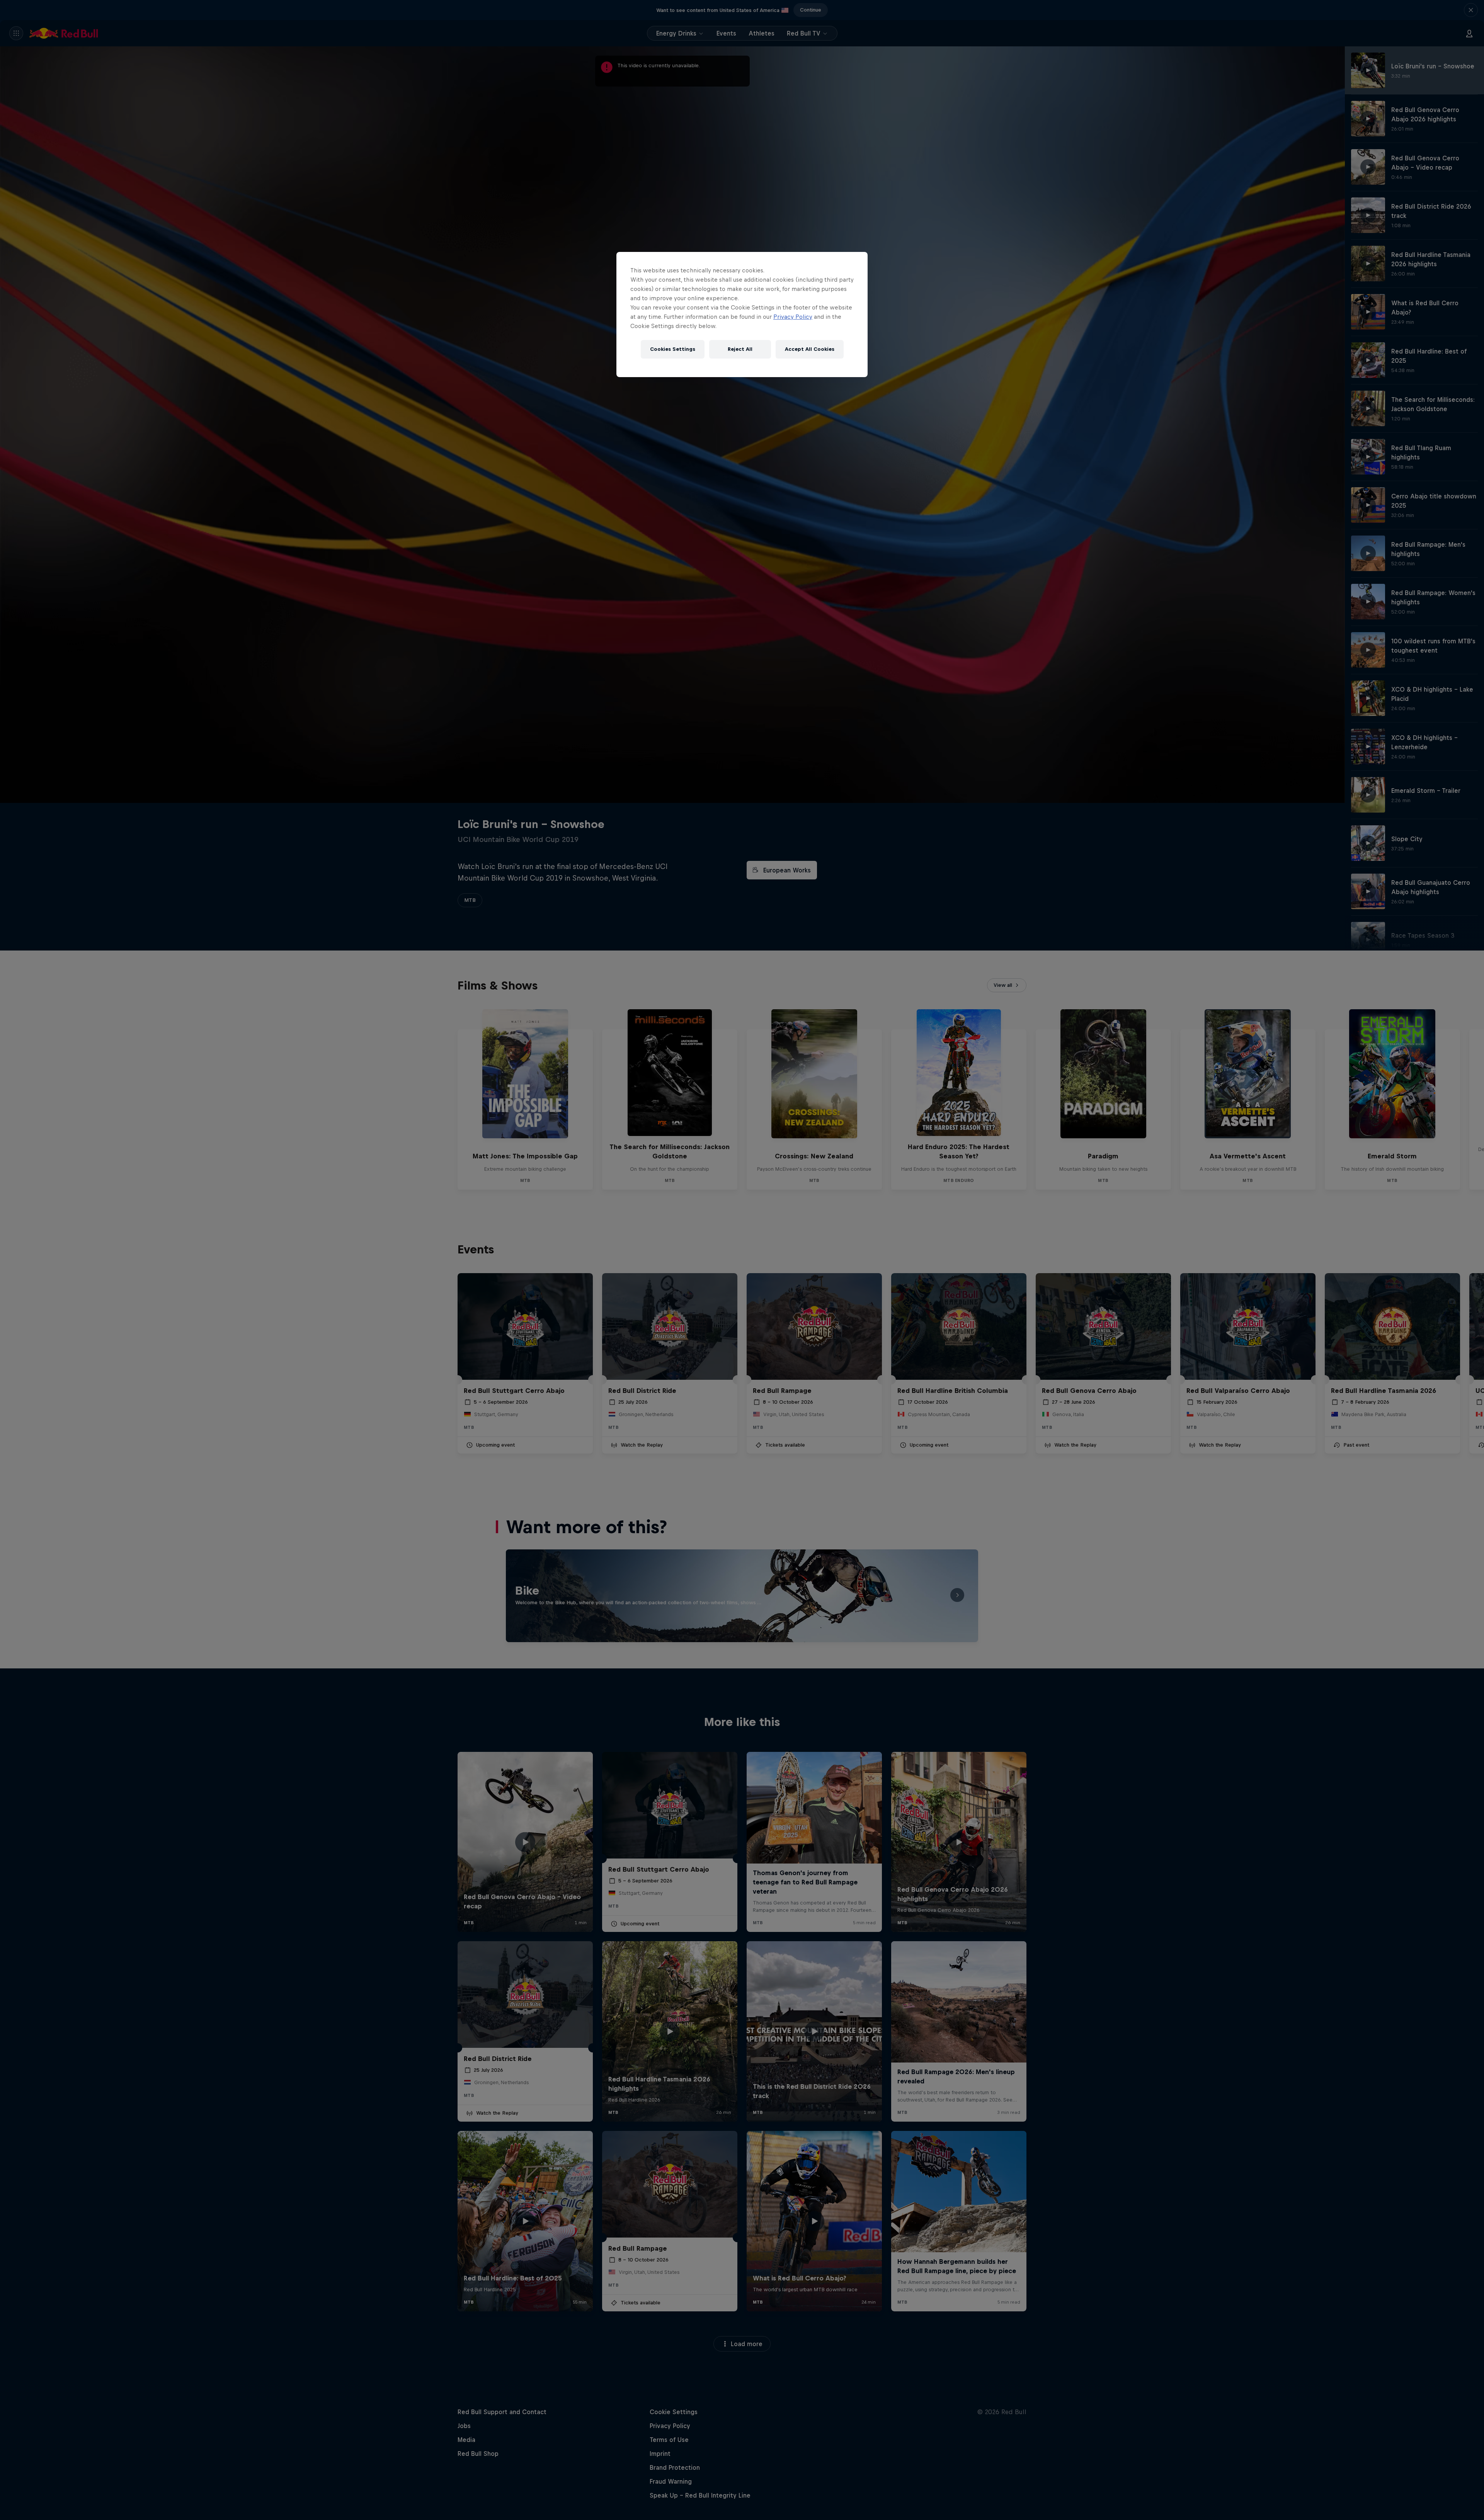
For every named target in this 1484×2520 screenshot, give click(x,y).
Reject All (740, 349)
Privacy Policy (793, 317)
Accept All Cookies (810, 349)
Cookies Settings (673, 349)
